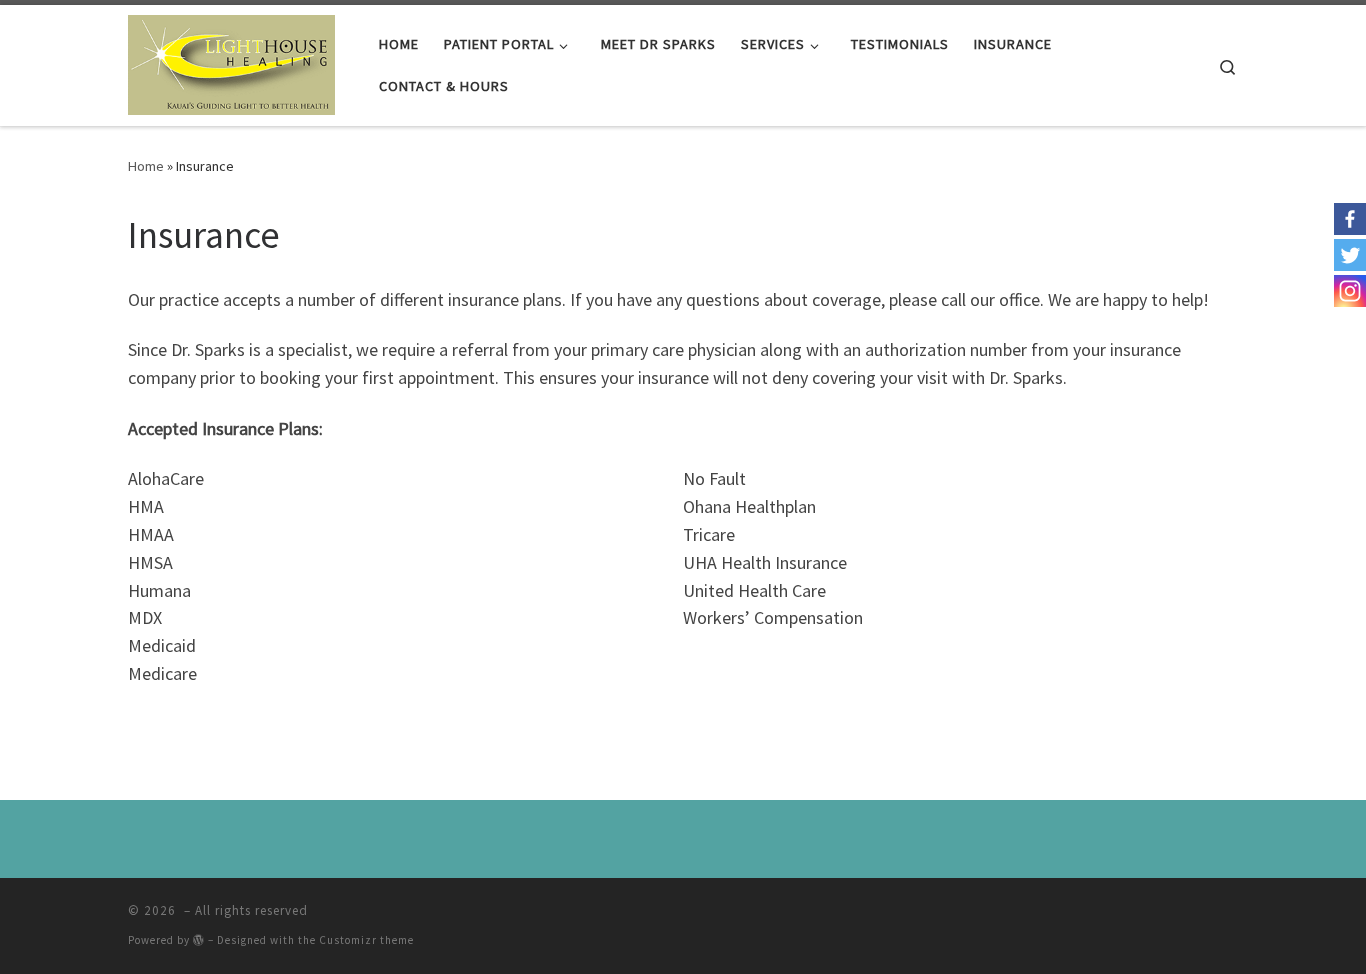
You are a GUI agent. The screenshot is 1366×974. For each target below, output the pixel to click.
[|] (231, 61)
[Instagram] (1350, 291)
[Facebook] (1350, 219)
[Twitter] (1350, 255)
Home (146, 166)
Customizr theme (366, 940)
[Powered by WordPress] (199, 939)
